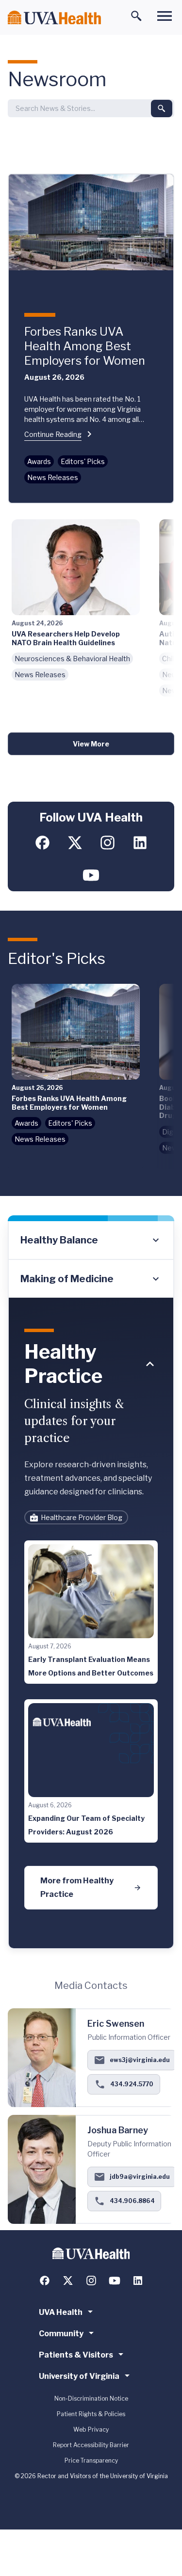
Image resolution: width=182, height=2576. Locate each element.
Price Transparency (91, 2460)
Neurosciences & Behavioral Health (72, 659)
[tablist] (91, 1259)
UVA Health (61, 2312)
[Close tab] (150, 1364)
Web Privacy (91, 2429)
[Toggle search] (136, 16)
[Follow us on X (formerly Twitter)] (75, 843)
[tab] (91, 1241)
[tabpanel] (91, 1623)
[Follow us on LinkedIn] (140, 843)
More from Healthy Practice (77, 1887)
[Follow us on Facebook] (42, 843)
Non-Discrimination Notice (91, 2398)
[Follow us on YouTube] (91, 875)
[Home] (54, 18)
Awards (39, 461)
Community (61, 2334)
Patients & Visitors (76, 2355)
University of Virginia (79, 2376)
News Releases (53, 477)
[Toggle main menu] (165, 16)
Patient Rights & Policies (91, 2414)
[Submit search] (162, 109)
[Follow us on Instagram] (108, 843)
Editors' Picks (83, 461)
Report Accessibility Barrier (91, 2445)
